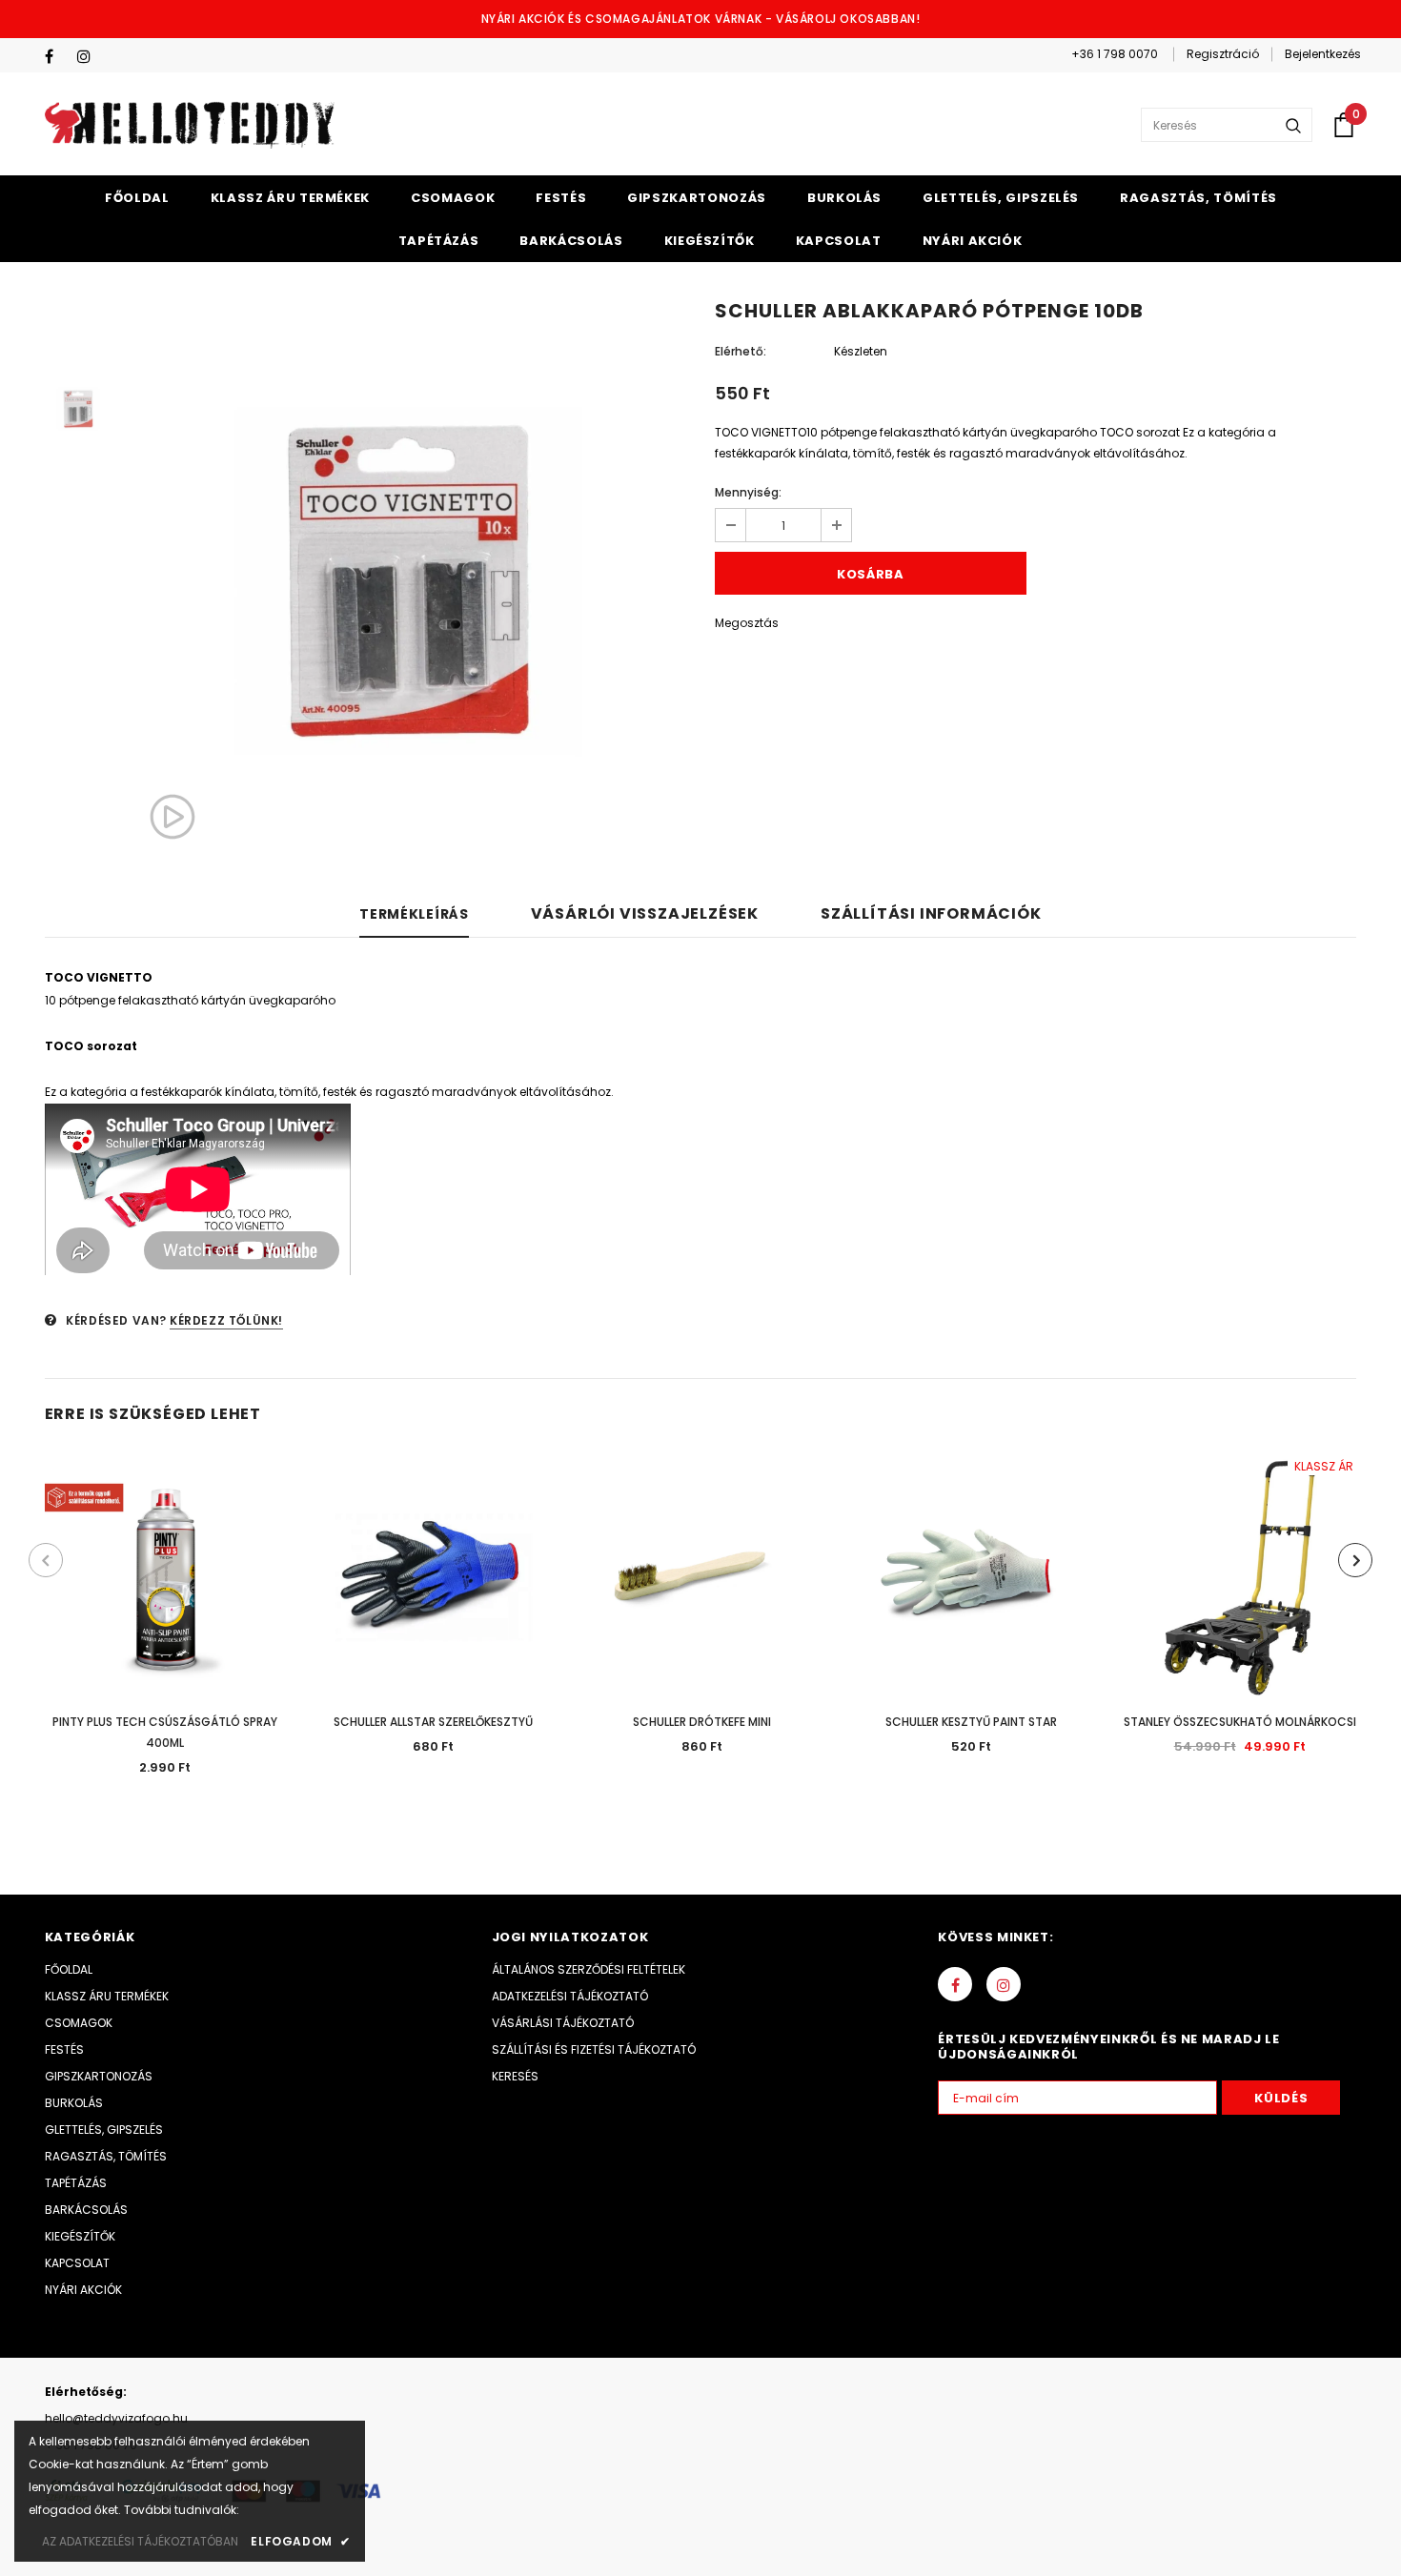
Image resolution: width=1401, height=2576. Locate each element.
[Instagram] (89, 57)
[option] (408, 581)
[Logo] (190, 125)
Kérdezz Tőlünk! (226, 1320)
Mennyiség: (748, 492)
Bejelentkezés (1323, 54)
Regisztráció (1223, 54)
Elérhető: (741, 351)
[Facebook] (57, 57)
